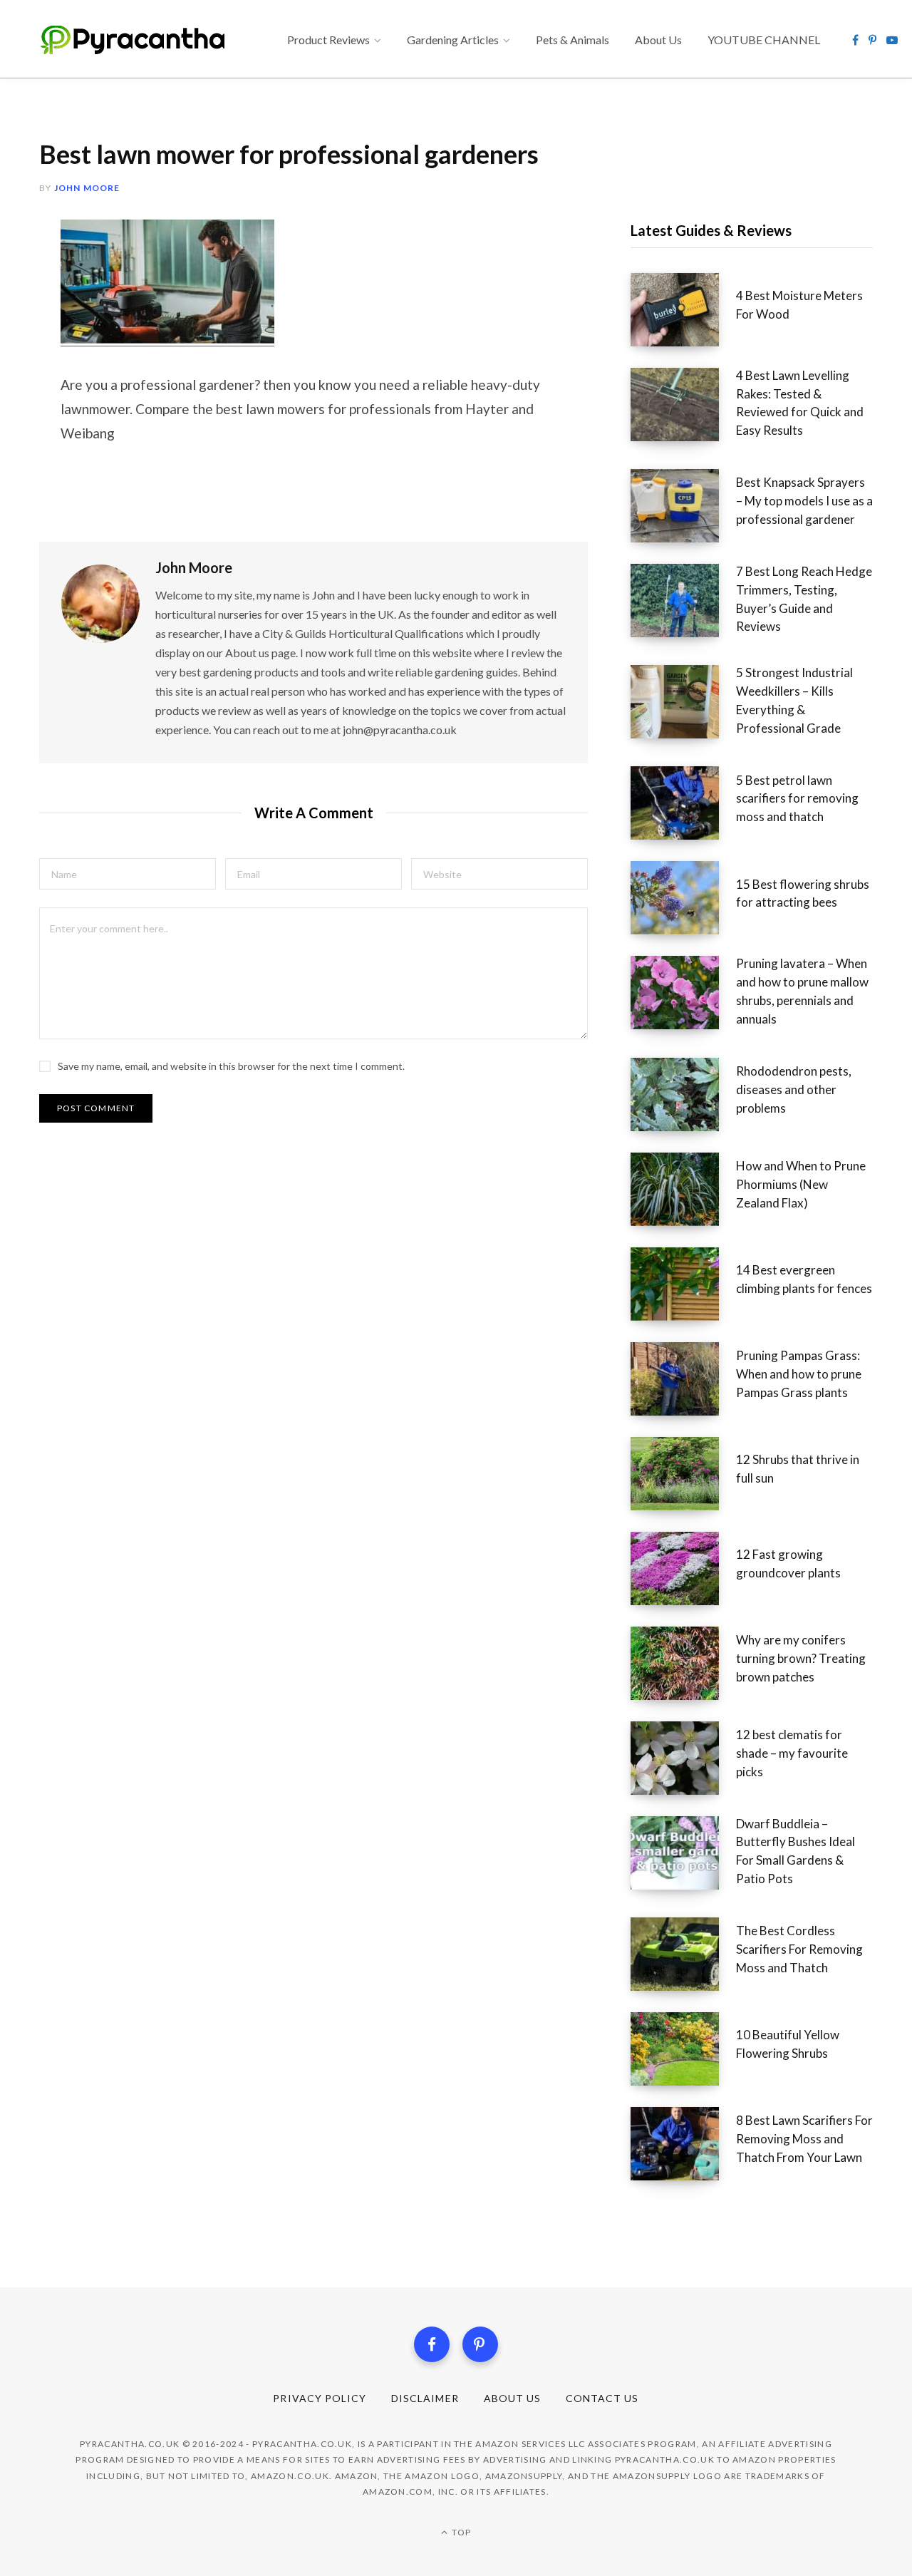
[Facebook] (432, 2344)
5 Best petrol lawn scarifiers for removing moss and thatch (797, 799)
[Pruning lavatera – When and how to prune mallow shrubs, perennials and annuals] (683, 996)
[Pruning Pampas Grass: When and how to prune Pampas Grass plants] (683, 1379)
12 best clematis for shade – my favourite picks (792, 1753)
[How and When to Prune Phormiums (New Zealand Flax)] (683, 1189)
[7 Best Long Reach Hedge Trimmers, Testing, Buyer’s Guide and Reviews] (683, 604)
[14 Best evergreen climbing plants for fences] (683, 1284)
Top (460, 2532)
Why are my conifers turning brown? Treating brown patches (801, 1658)
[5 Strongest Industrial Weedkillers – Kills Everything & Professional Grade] (683, 705)
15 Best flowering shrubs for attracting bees (803, 893)
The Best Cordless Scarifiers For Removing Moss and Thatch (799, 1949)
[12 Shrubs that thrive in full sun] (683, 1474)
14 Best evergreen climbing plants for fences (804, 1279)
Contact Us (602, 2398)
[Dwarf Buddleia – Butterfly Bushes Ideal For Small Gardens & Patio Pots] (683, 1856)
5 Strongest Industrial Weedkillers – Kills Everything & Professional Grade (794, 700)
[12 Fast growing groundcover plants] (683, 1568)
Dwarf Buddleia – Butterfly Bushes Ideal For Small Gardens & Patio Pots (796, 1851)
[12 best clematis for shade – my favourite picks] (683, 1758)
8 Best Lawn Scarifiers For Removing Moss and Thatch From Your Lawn (804, 2139)
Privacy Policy (320, 2398)
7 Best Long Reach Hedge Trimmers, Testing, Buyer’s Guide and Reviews (804, 599)
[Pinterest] (480, 2344)
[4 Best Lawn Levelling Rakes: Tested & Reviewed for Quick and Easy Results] (683, 408)
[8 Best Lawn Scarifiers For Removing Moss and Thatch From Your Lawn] (683, 2144)
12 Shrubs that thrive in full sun (798, 1469)
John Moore (87, 188)
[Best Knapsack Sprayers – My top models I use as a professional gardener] (683, 506)
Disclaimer (425, 2398)
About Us (512, 2398)
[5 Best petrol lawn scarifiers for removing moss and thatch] (683, 803)
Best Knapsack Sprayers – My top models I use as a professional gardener (804, 501)
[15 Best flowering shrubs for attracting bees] (683, 898)
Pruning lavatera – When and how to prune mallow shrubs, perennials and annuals (802, 991)
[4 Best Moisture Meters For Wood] (683, 310)
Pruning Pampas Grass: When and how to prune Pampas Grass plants (799, 1374)
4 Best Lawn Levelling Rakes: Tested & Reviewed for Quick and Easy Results (800, 403)
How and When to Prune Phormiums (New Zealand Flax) (801, 1184)
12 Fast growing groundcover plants (788, 1563)
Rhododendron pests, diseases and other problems (794, 1089)
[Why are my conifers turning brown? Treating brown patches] (683, 1663)
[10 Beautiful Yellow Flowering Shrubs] (683, 2049)
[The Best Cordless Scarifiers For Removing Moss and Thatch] (683, 1954)
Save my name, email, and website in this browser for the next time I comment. (231, 1066)
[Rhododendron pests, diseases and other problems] (683, 1094)
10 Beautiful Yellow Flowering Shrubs (788, 2044)
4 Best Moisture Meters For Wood (799, 305)
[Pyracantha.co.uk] (146, 40)
